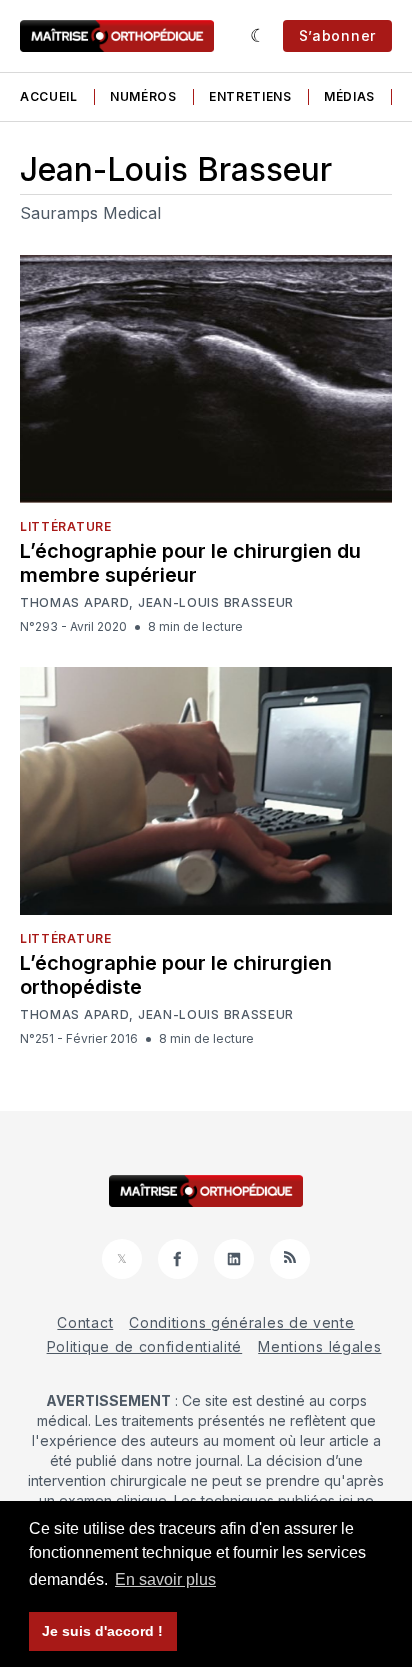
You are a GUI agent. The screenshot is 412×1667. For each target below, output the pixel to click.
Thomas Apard (74, 603)
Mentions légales (319, 1346)
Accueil (49, 96)
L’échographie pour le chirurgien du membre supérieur (190, 563)
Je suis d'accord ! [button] (102, 1631)
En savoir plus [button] (165, 1579)
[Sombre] (258, 36)
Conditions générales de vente (241, 1322)
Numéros (143, 96)
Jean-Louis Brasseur (216, 603)
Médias (349, 96)
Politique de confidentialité (145, 1346)
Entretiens (250, 96)
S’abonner (337, 35)
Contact (85, 1322)
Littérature (66, 526)
